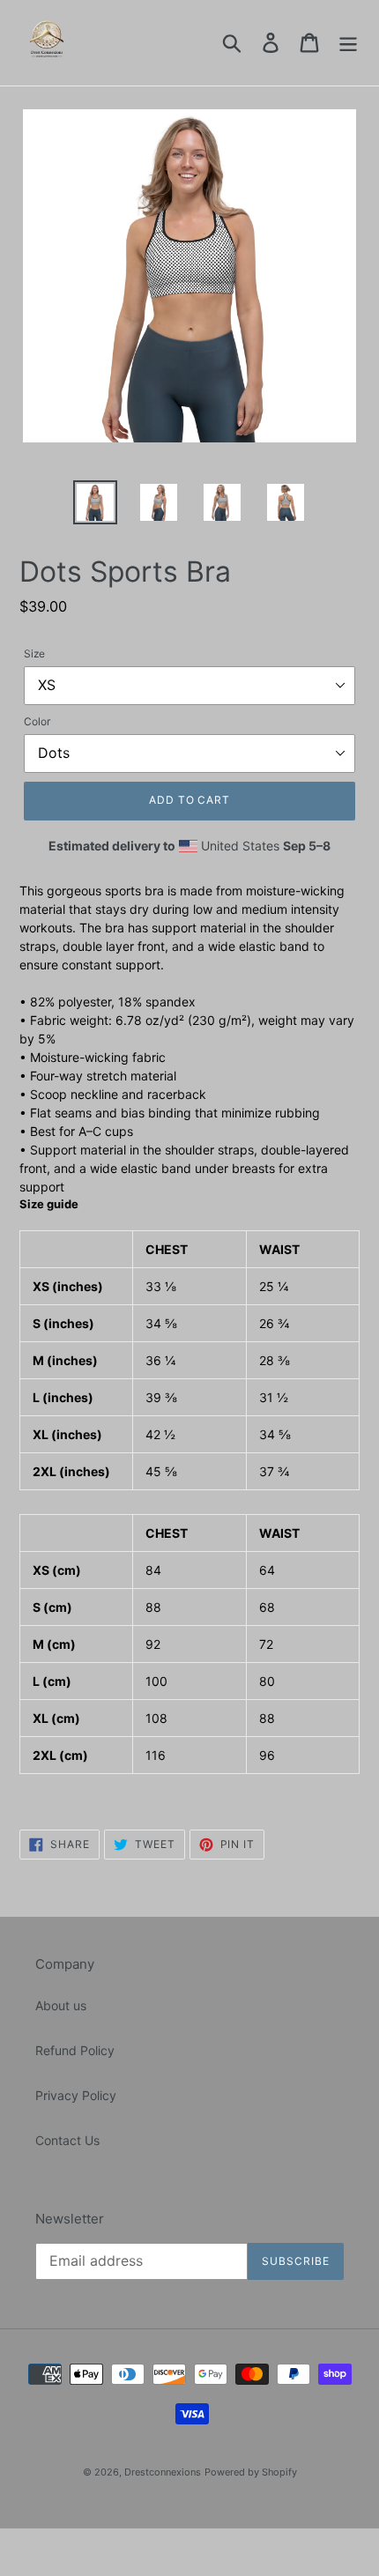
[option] (95, 502)
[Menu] (348, 43)
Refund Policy (75, 2050)
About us (61, 2005)
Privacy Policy (76, 2095)
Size (34, 653)
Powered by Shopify (251, 2472)
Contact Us (67, 2140)
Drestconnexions (163, 2472)
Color (37, 721)
